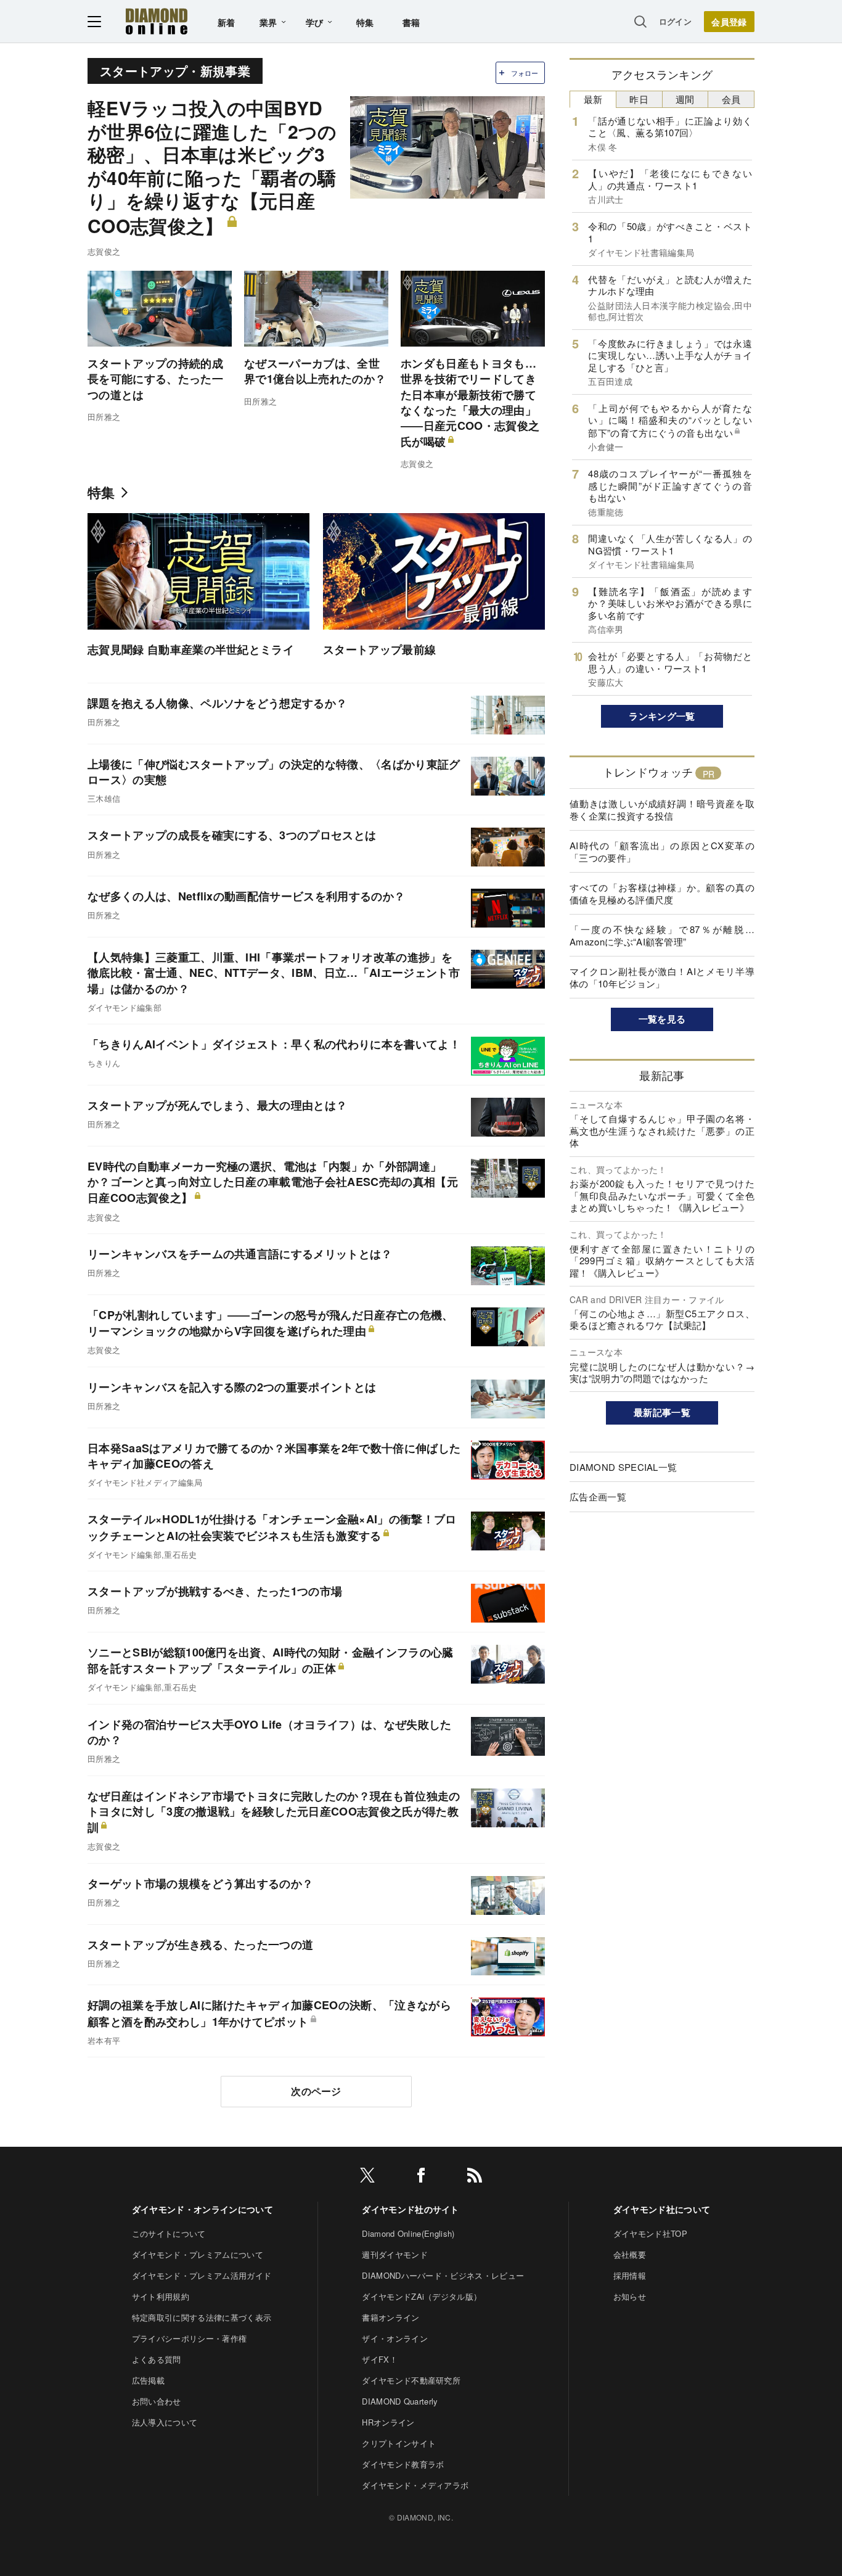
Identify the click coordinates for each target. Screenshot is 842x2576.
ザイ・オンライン (395, 2338)
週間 (685, 99)
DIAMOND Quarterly (400, 2401)
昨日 (639, 99)
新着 (227, 22)
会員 (731, 99)
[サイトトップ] (157, 21)
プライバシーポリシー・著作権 (189, 2338)
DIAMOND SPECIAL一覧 (623, 1467)
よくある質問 (157, 2359)
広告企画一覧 (598, 1496)
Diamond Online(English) (408, 2233)
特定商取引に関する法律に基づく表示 (202, 2317)
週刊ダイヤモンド (395, 2254)
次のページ (316, 2091)
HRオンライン (388, 2422)
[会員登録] (729, 22)
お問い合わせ (157, 2401)
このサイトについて (169, 2233)
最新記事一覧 (662, 1412)
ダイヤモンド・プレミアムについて (198, 2254)
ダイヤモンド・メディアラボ (415, 2485)
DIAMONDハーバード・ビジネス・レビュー (443, 2275)
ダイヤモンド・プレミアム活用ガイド (202, 2275)
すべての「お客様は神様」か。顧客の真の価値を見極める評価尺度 (662, 893)
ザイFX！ (380, 2359)
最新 (593, 99)
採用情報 (630, 2275)
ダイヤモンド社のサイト (411, 2209)
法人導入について (165, 2422)
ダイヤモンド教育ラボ (403, 2464)
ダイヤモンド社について (662, 2209)
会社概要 (630, 2254)
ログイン (675, 21)
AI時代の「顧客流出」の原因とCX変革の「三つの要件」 (662, 851)
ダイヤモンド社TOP (650, 2233)
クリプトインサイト (399, 2443)
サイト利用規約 (161, 2296)
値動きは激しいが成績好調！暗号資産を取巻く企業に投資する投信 (662, 809)
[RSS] (475, 2177)
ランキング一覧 (662, 716)
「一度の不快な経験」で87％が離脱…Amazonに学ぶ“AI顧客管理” (662, 935)
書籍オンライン (390, 2317)
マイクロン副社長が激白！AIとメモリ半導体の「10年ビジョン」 (662, 977)
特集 (365, 22)
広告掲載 (148, 2380)
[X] (367, 2177)
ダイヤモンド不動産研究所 (411, 2380)
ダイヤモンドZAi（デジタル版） (422, 2296)
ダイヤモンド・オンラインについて (202, 2209)
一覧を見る (662, 1019)
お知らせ (630, 2296)
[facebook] (421, 2177)
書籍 (411, 22)
